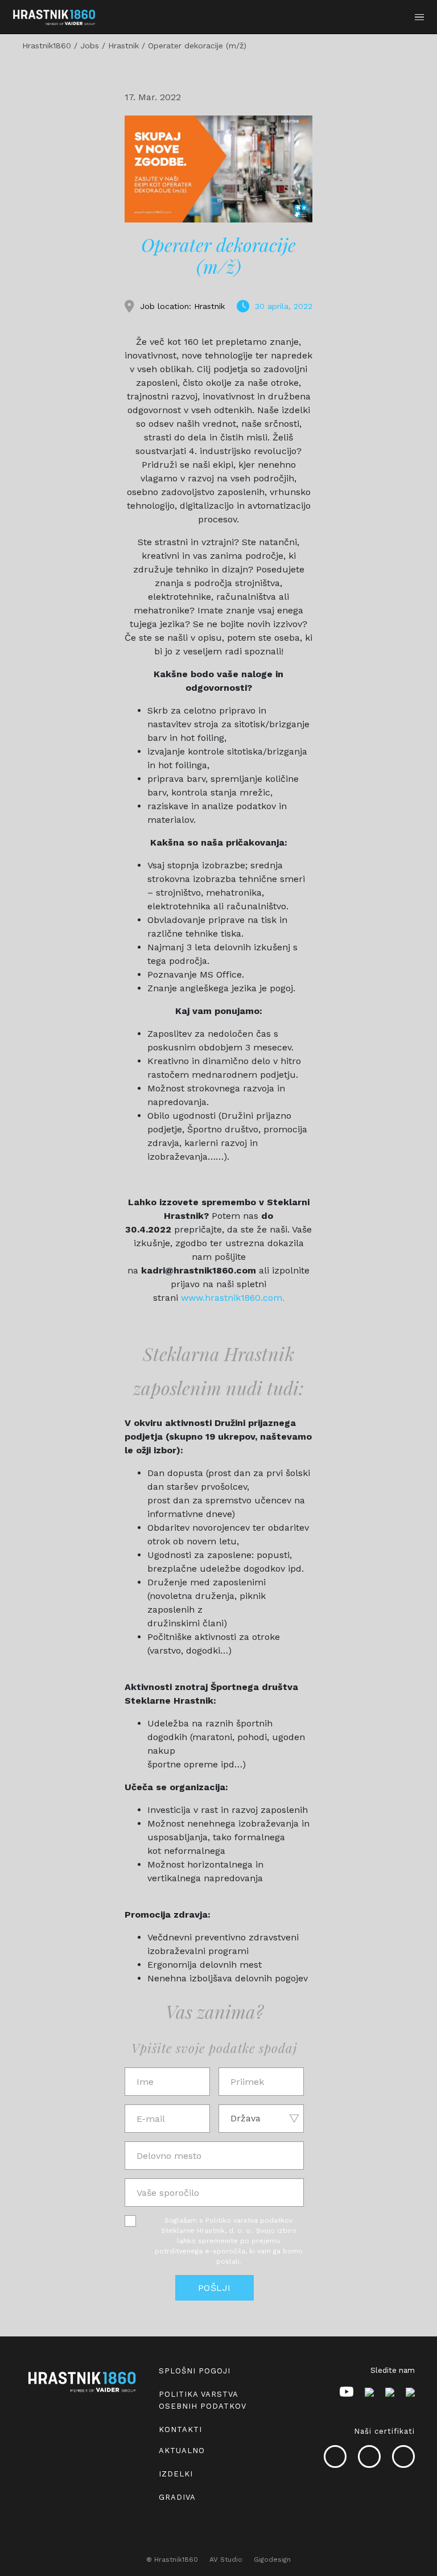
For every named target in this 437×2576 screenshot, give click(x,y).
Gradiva (177, 2497)
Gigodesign (272, 2559)
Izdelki (176, 2474)
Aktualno (182, 2451)
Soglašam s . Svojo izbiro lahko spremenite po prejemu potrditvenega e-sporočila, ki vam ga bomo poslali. (229, 2241)
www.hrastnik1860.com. (233, 1298)
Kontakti (180, 2429)
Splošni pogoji (195, 2371)
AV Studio (226, 2559)
